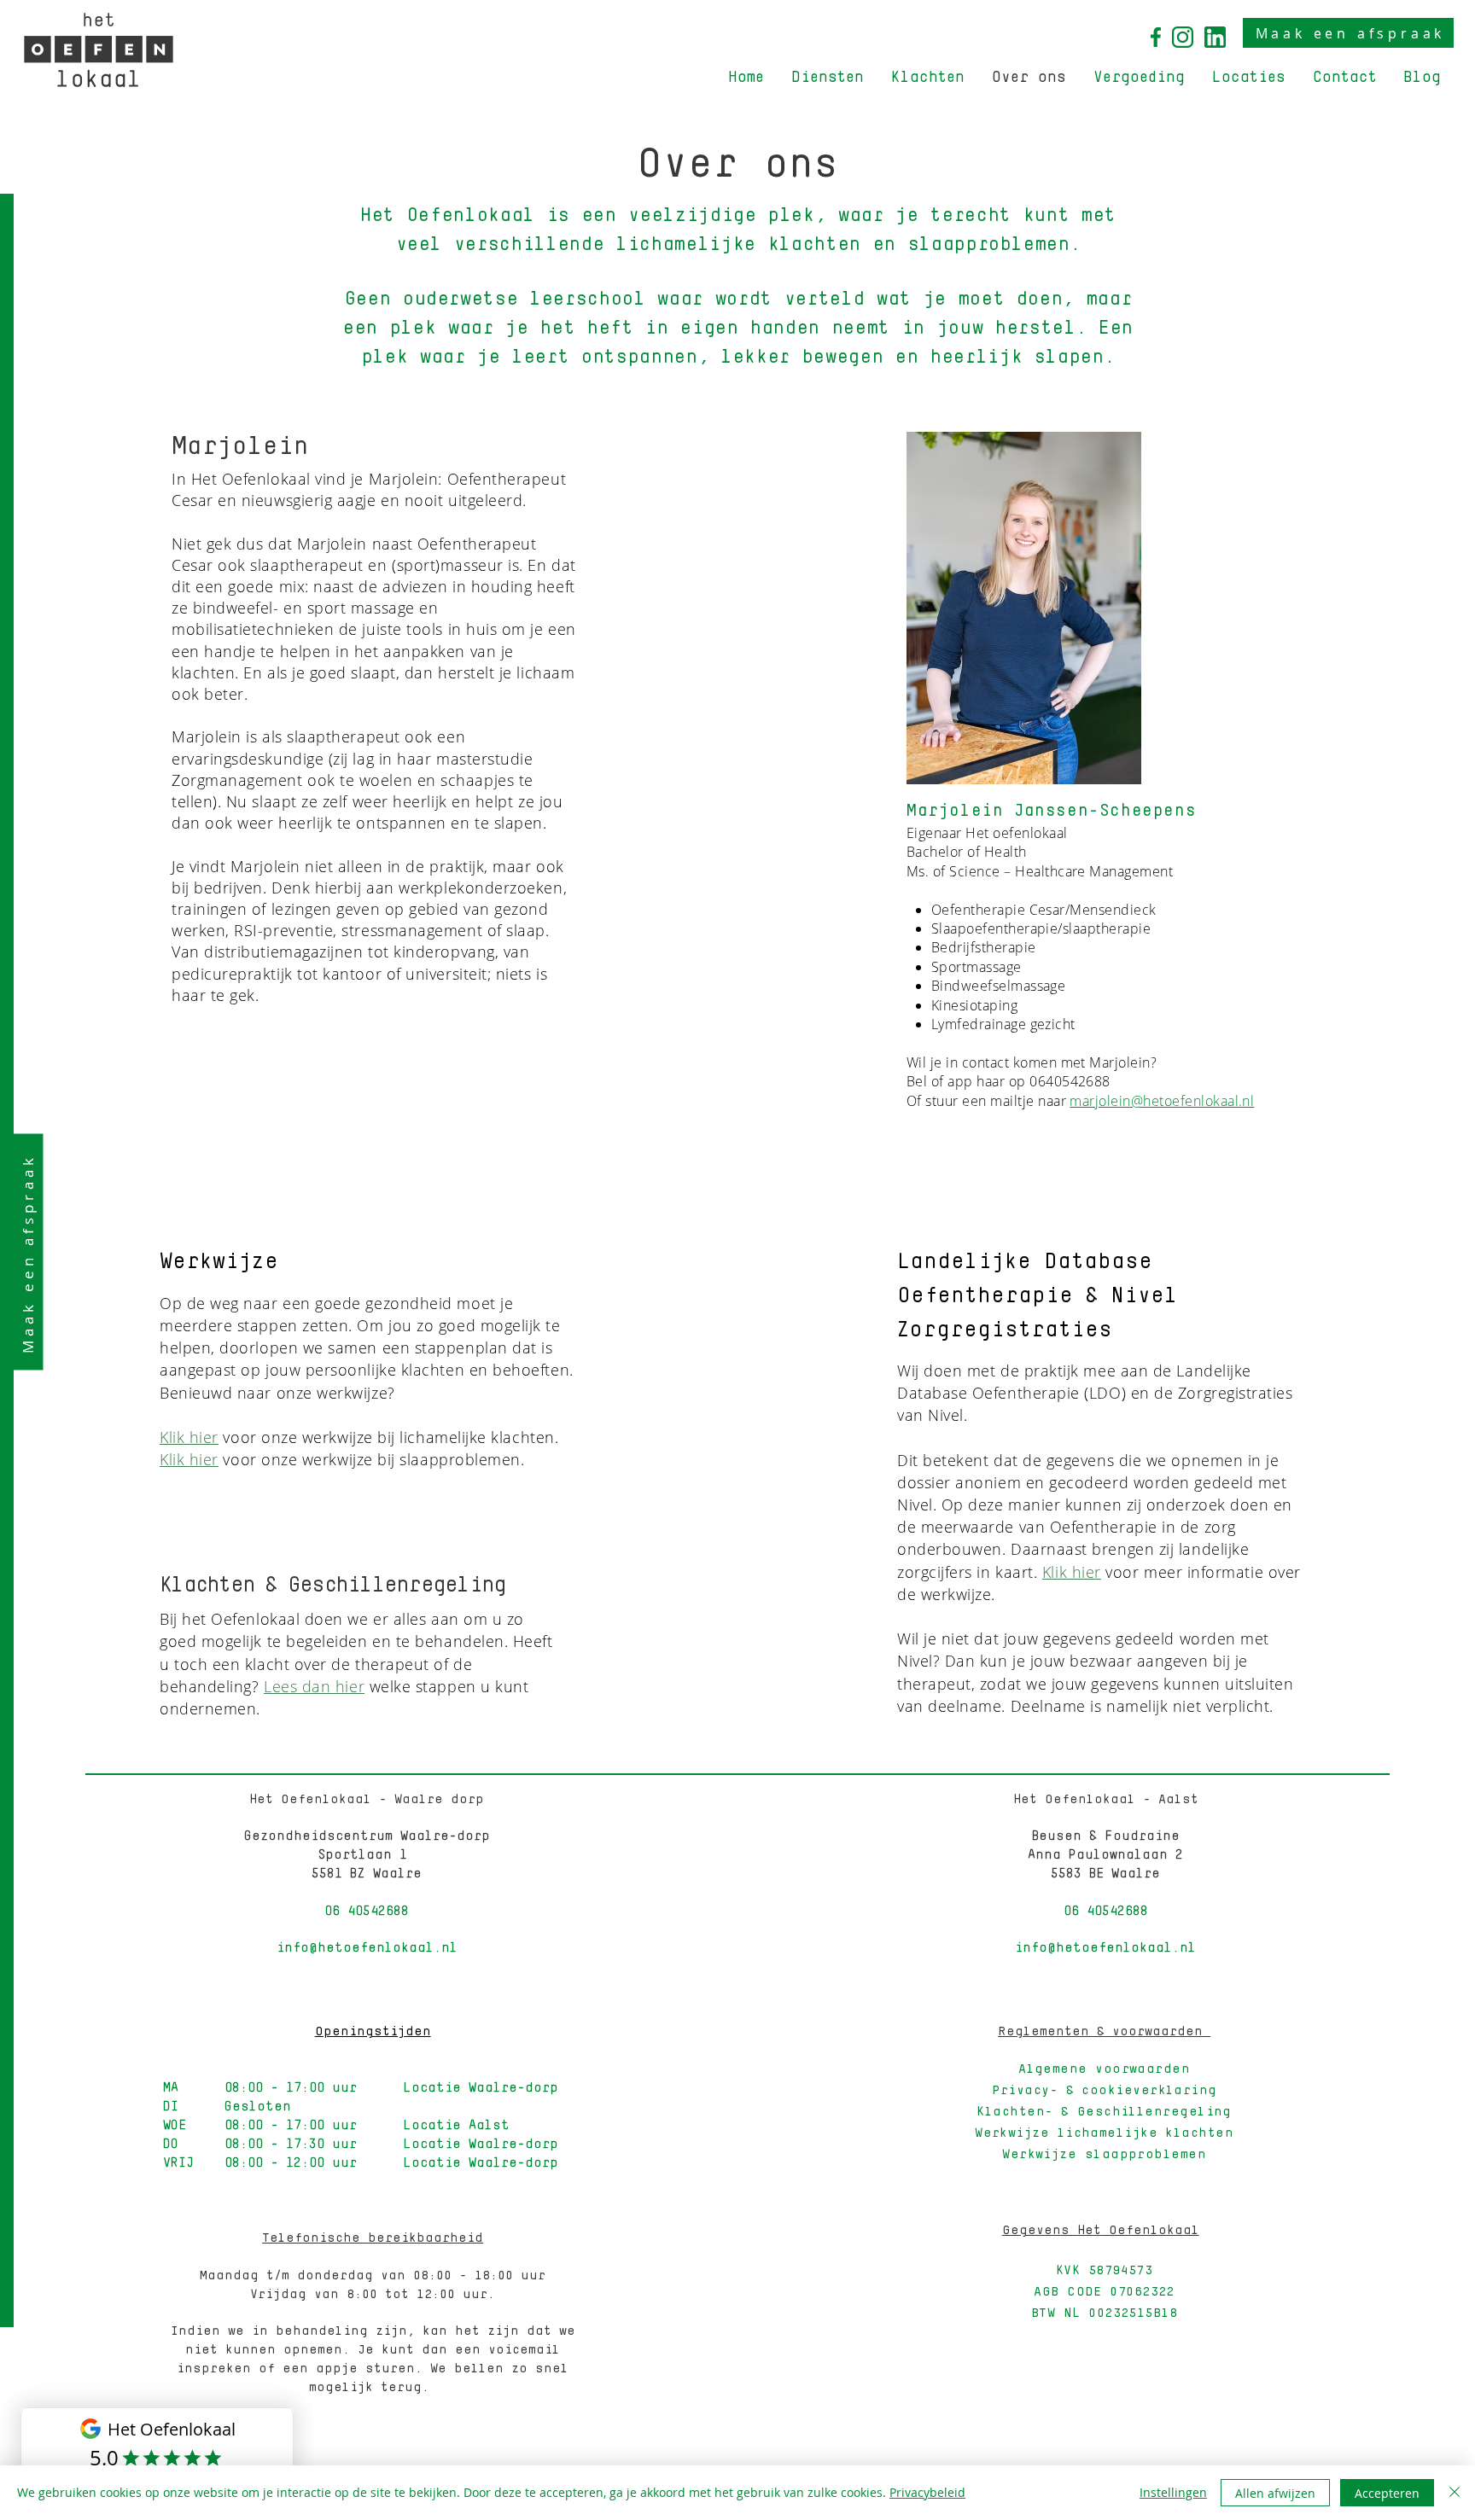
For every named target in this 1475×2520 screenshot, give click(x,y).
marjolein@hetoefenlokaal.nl (1162, 1101)
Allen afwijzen (1275, 2493)
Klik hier (189, 1437)
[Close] (1455, 2493)
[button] (828, 78)
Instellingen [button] (1173, 2492)
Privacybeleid (927, 2492)
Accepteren (1387, 2493)
